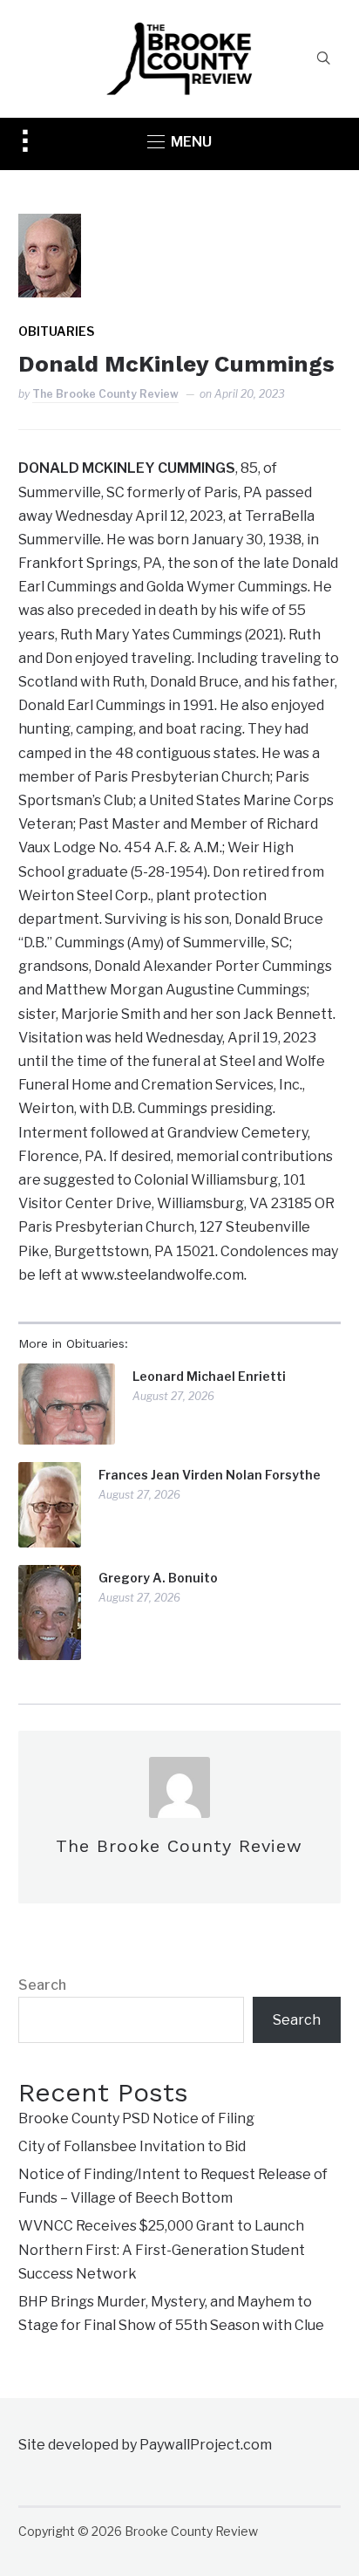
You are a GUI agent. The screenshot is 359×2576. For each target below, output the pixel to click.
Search (42, 1985)
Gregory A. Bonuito (158, 1578)
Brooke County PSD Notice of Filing (136, 2118)
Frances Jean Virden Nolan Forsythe (210, 1475)
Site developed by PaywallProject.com (145, 2445)
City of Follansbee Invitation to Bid (132, 2146)
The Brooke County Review (105, 394)
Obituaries (56, 331)
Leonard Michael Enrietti (209, 1376)
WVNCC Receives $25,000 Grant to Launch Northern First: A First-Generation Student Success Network (162, 2249)
